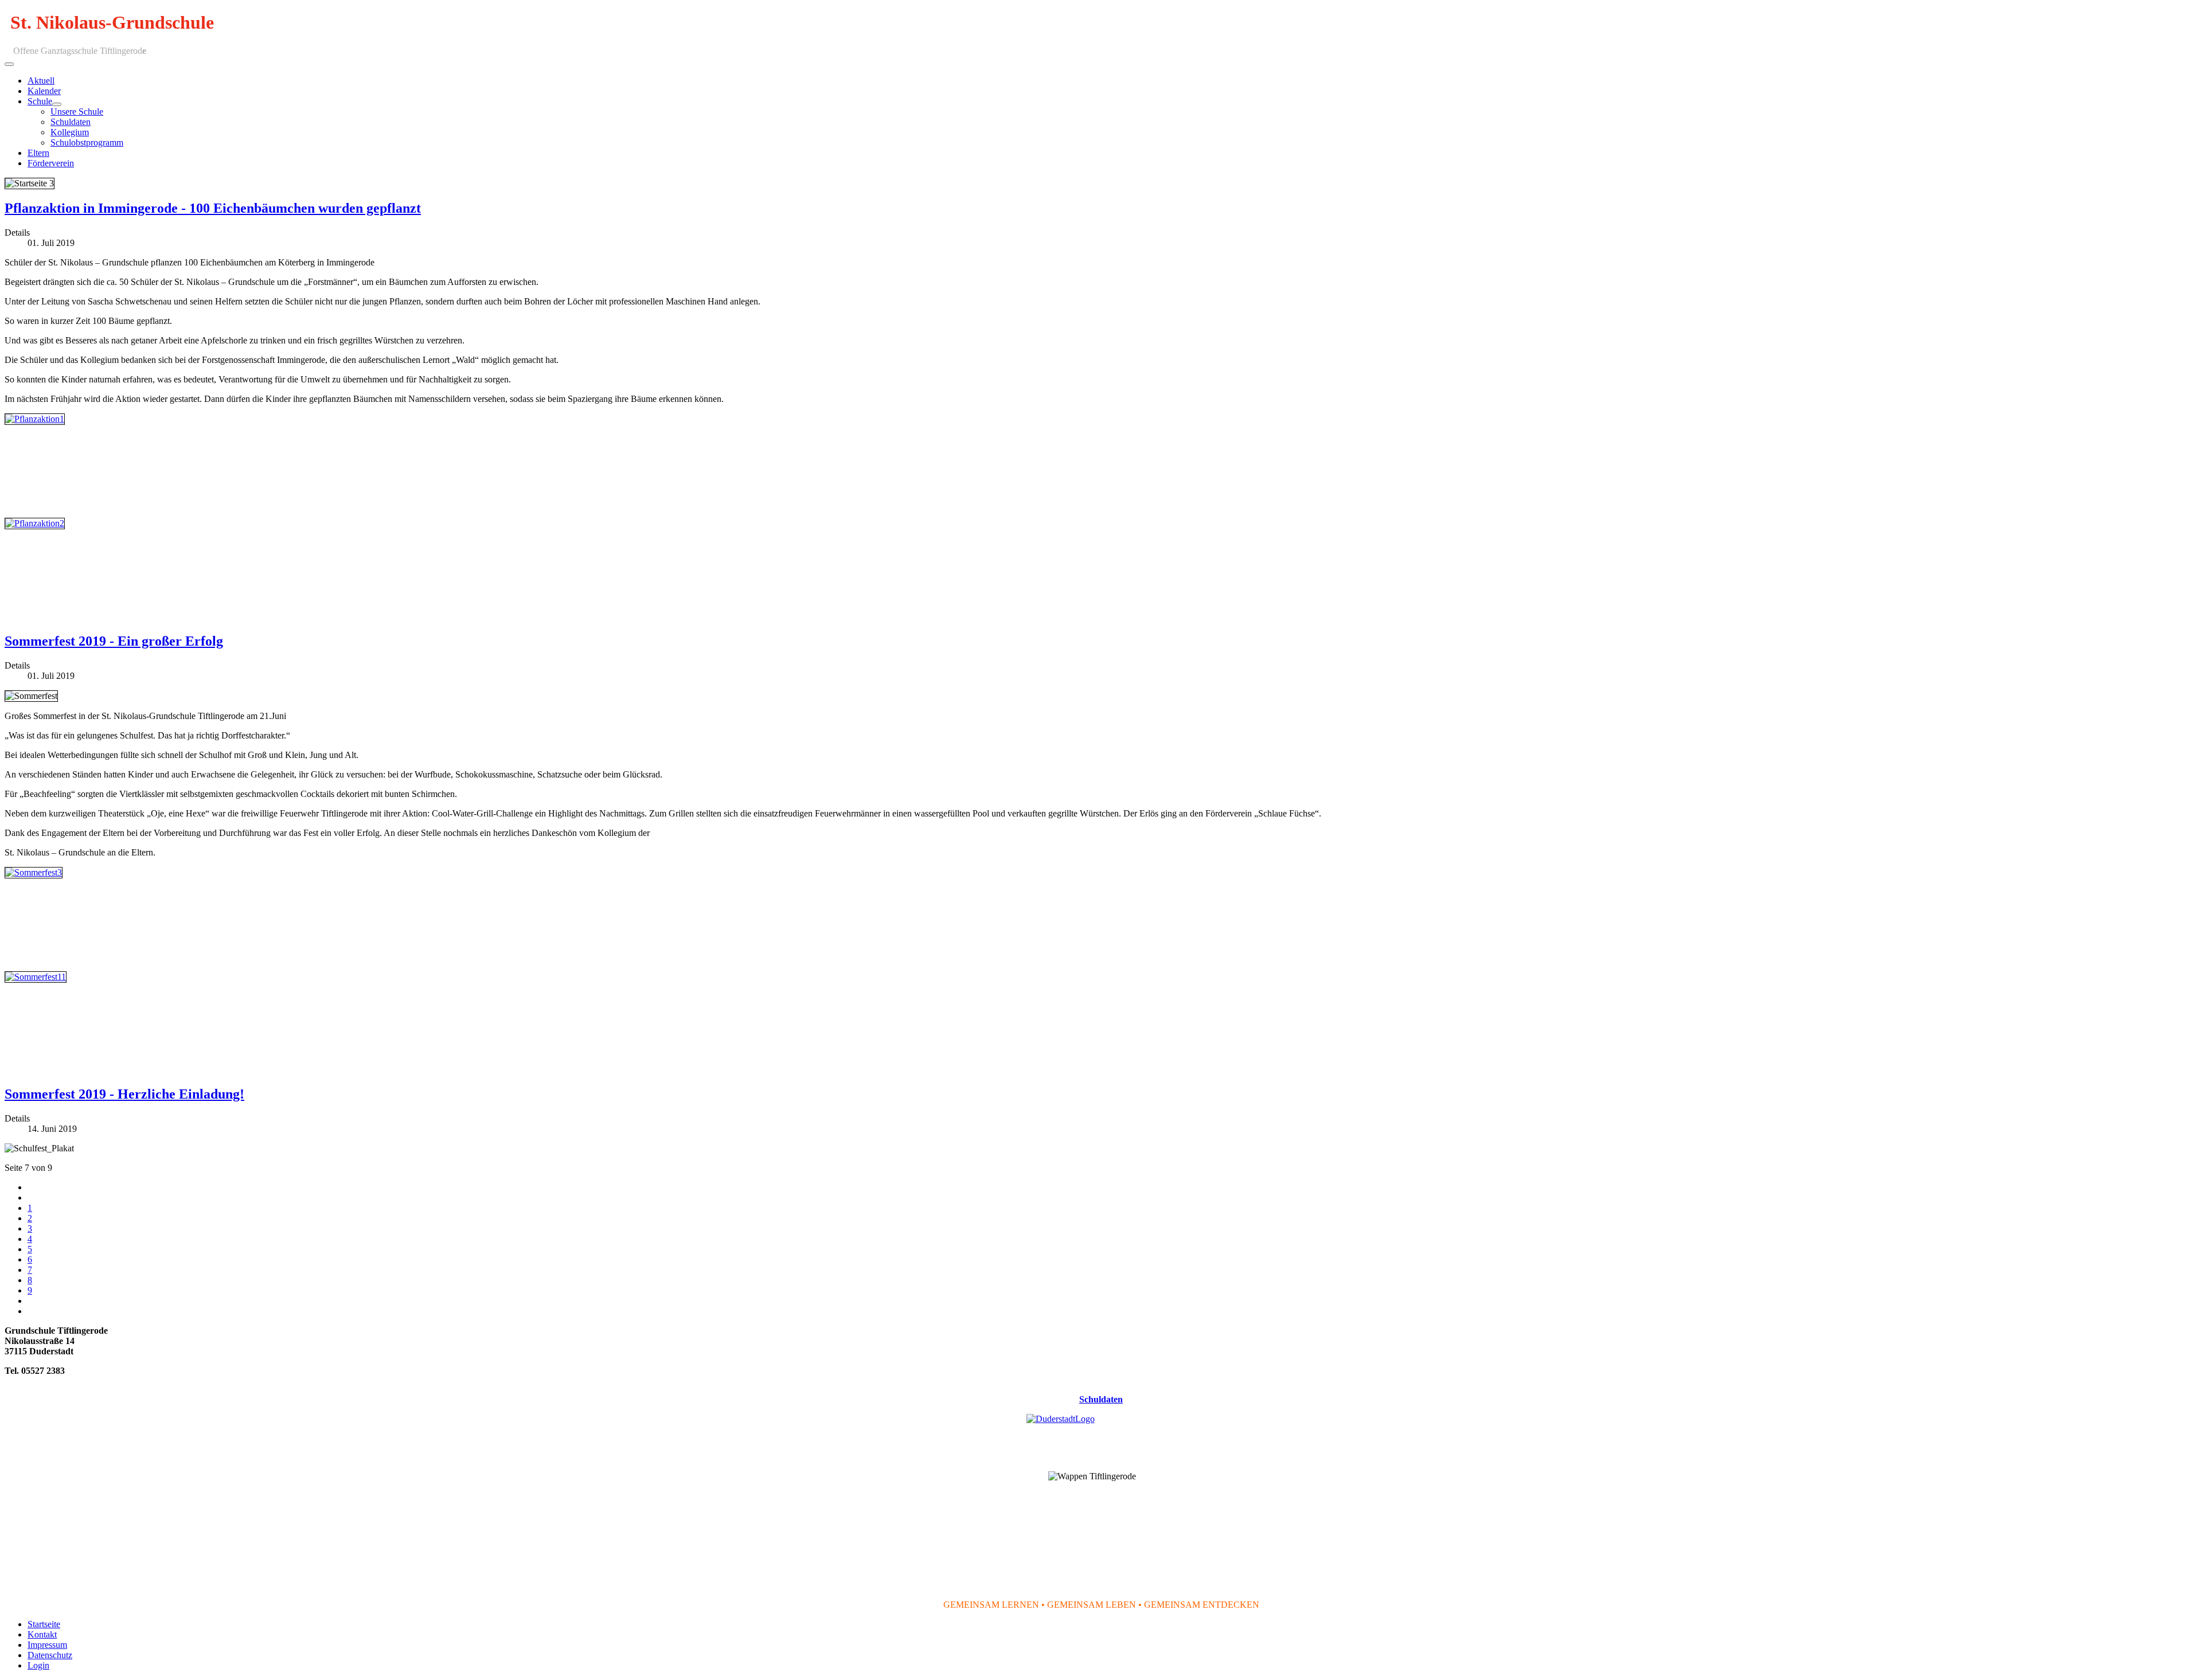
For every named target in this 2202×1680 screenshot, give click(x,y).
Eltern (38, 153)
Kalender (44, 91)
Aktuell (41, 81)
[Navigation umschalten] (9, 64)
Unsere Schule (77, 112)
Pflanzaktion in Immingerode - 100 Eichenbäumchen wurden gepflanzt (213, 208)
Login (38, 1665)
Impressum (47, 1645)
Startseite (44, 1624)
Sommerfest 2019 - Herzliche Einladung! (124, 1094)
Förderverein (51, 163)
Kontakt (42, 1634)
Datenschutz (50, 1655)
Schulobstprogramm (87, 142)
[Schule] (57, 104)
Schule (40, 101)
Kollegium (70, 132)
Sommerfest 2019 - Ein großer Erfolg (114, 641)
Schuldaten (71, 122)
